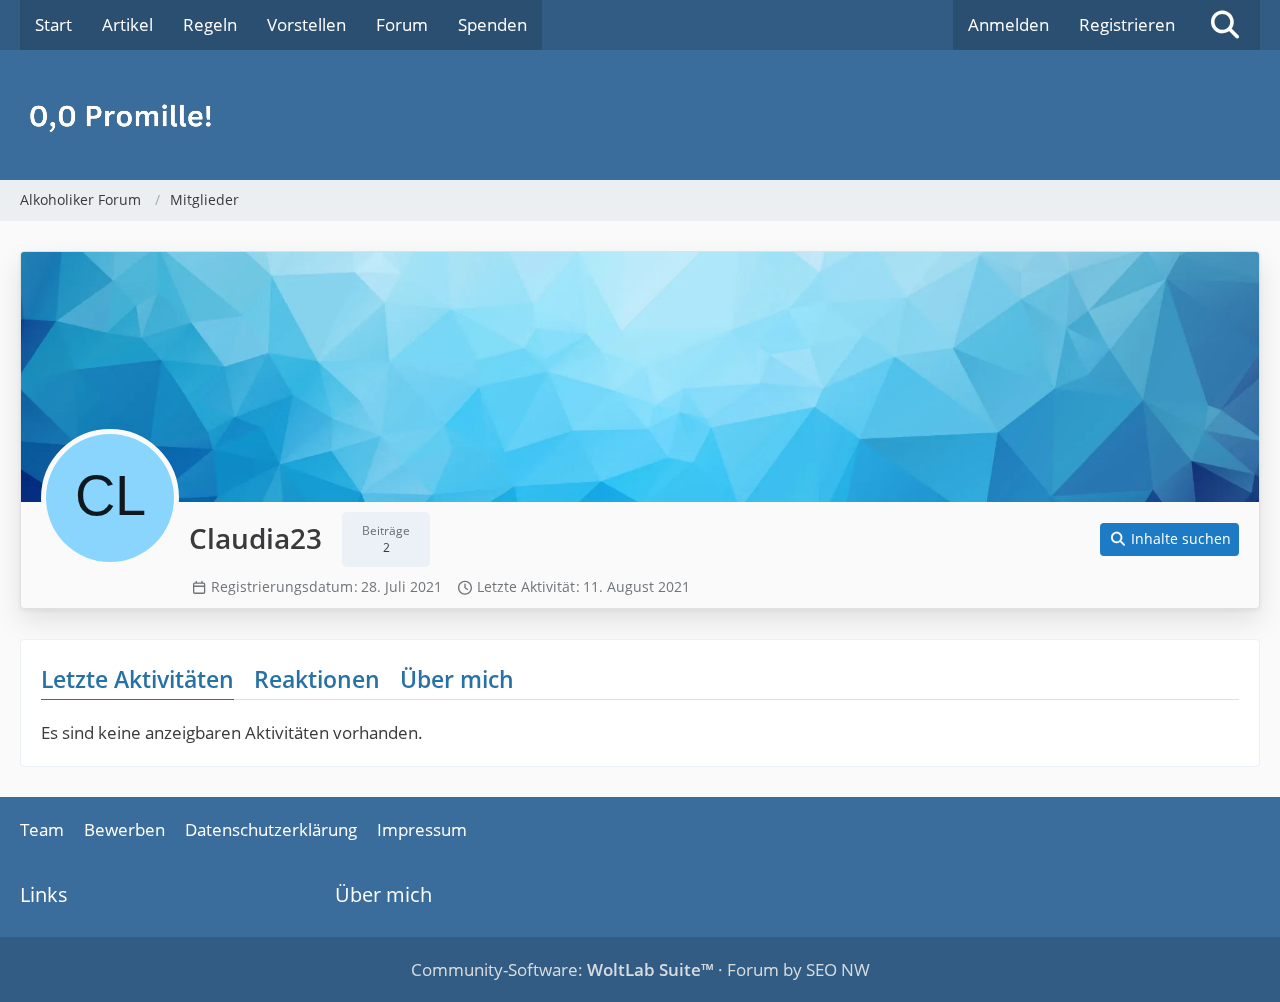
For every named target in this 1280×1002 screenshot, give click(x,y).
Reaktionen (317, 679)
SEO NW (838, 969)
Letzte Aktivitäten (137, 679)
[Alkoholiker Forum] (640, 115)
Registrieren (1127, 24)
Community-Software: (562, 969)
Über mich (457, 679)
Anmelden (1008, 24)
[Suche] (1225, 25)
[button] (1170, 539)
